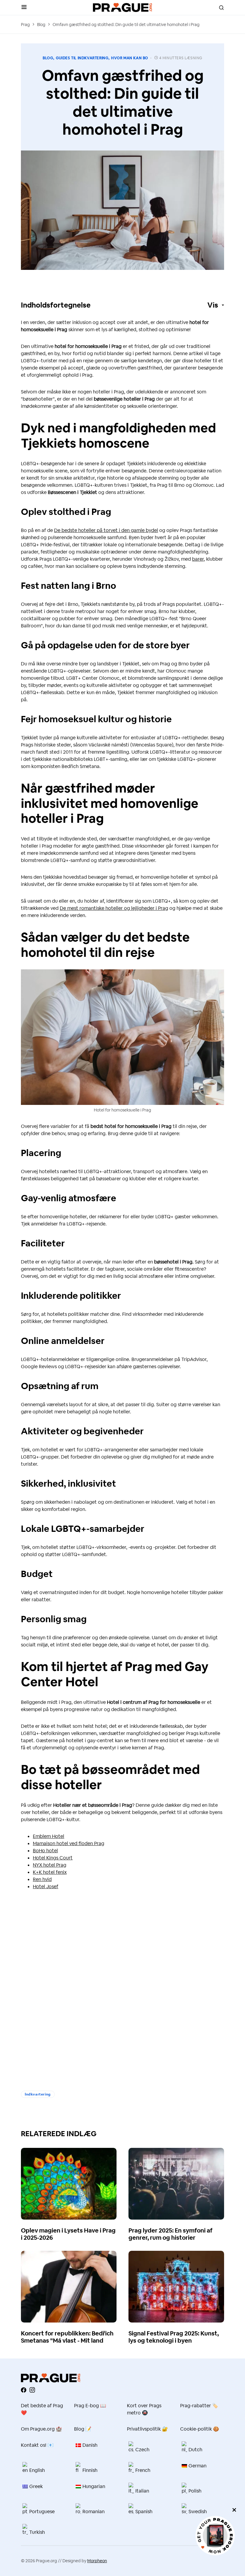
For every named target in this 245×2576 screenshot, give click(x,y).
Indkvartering (38, 2094)
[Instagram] (32, 2390)
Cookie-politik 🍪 (200, 2429)
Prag (25, 25)
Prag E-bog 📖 (90, 2406)
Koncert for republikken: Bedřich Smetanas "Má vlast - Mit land (67, 2337)
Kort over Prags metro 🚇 (144, 2409)
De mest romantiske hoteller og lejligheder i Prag (114, 908)
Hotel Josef (46, 1887)
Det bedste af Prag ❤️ (42, 2409)
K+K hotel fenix (50, 1872)
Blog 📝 (83, 2429)
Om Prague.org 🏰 (41, 2429)
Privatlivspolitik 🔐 (147, 2429)
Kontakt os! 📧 (37, 2445)
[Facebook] (24, 2390)
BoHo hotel (45, 1851)
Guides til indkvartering (82, 58)
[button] (24, 7)
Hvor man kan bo (130, 58)
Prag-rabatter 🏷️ (199, 2406)
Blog (41, 25)
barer (198, 559)
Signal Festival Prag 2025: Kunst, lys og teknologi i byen (174, 2337)
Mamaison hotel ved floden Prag (69, 1843)
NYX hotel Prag (50, 1865)
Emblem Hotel (49, 1836)
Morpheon (97, 2561)
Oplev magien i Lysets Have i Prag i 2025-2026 (68, 2234)
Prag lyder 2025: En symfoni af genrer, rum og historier (170, 2234)
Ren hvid (42, 1879)
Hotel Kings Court (53, 1858)
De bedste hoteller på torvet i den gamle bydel (106, 530)
